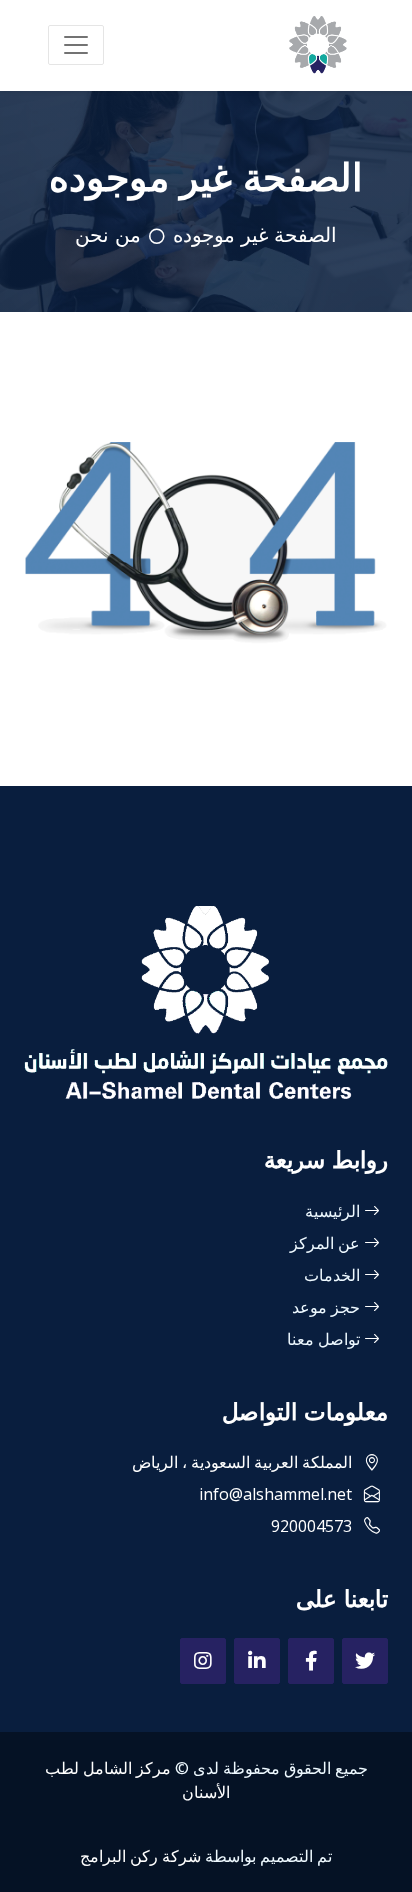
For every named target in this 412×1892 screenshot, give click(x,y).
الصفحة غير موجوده (255, 235)
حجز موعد (328, 1307)
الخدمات (334, 1275)
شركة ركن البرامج (140, 1856)
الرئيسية (334, 1211)
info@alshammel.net (277, 1494)
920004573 (313, 1526)
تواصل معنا (325, 1339)
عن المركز (327, 1243)
